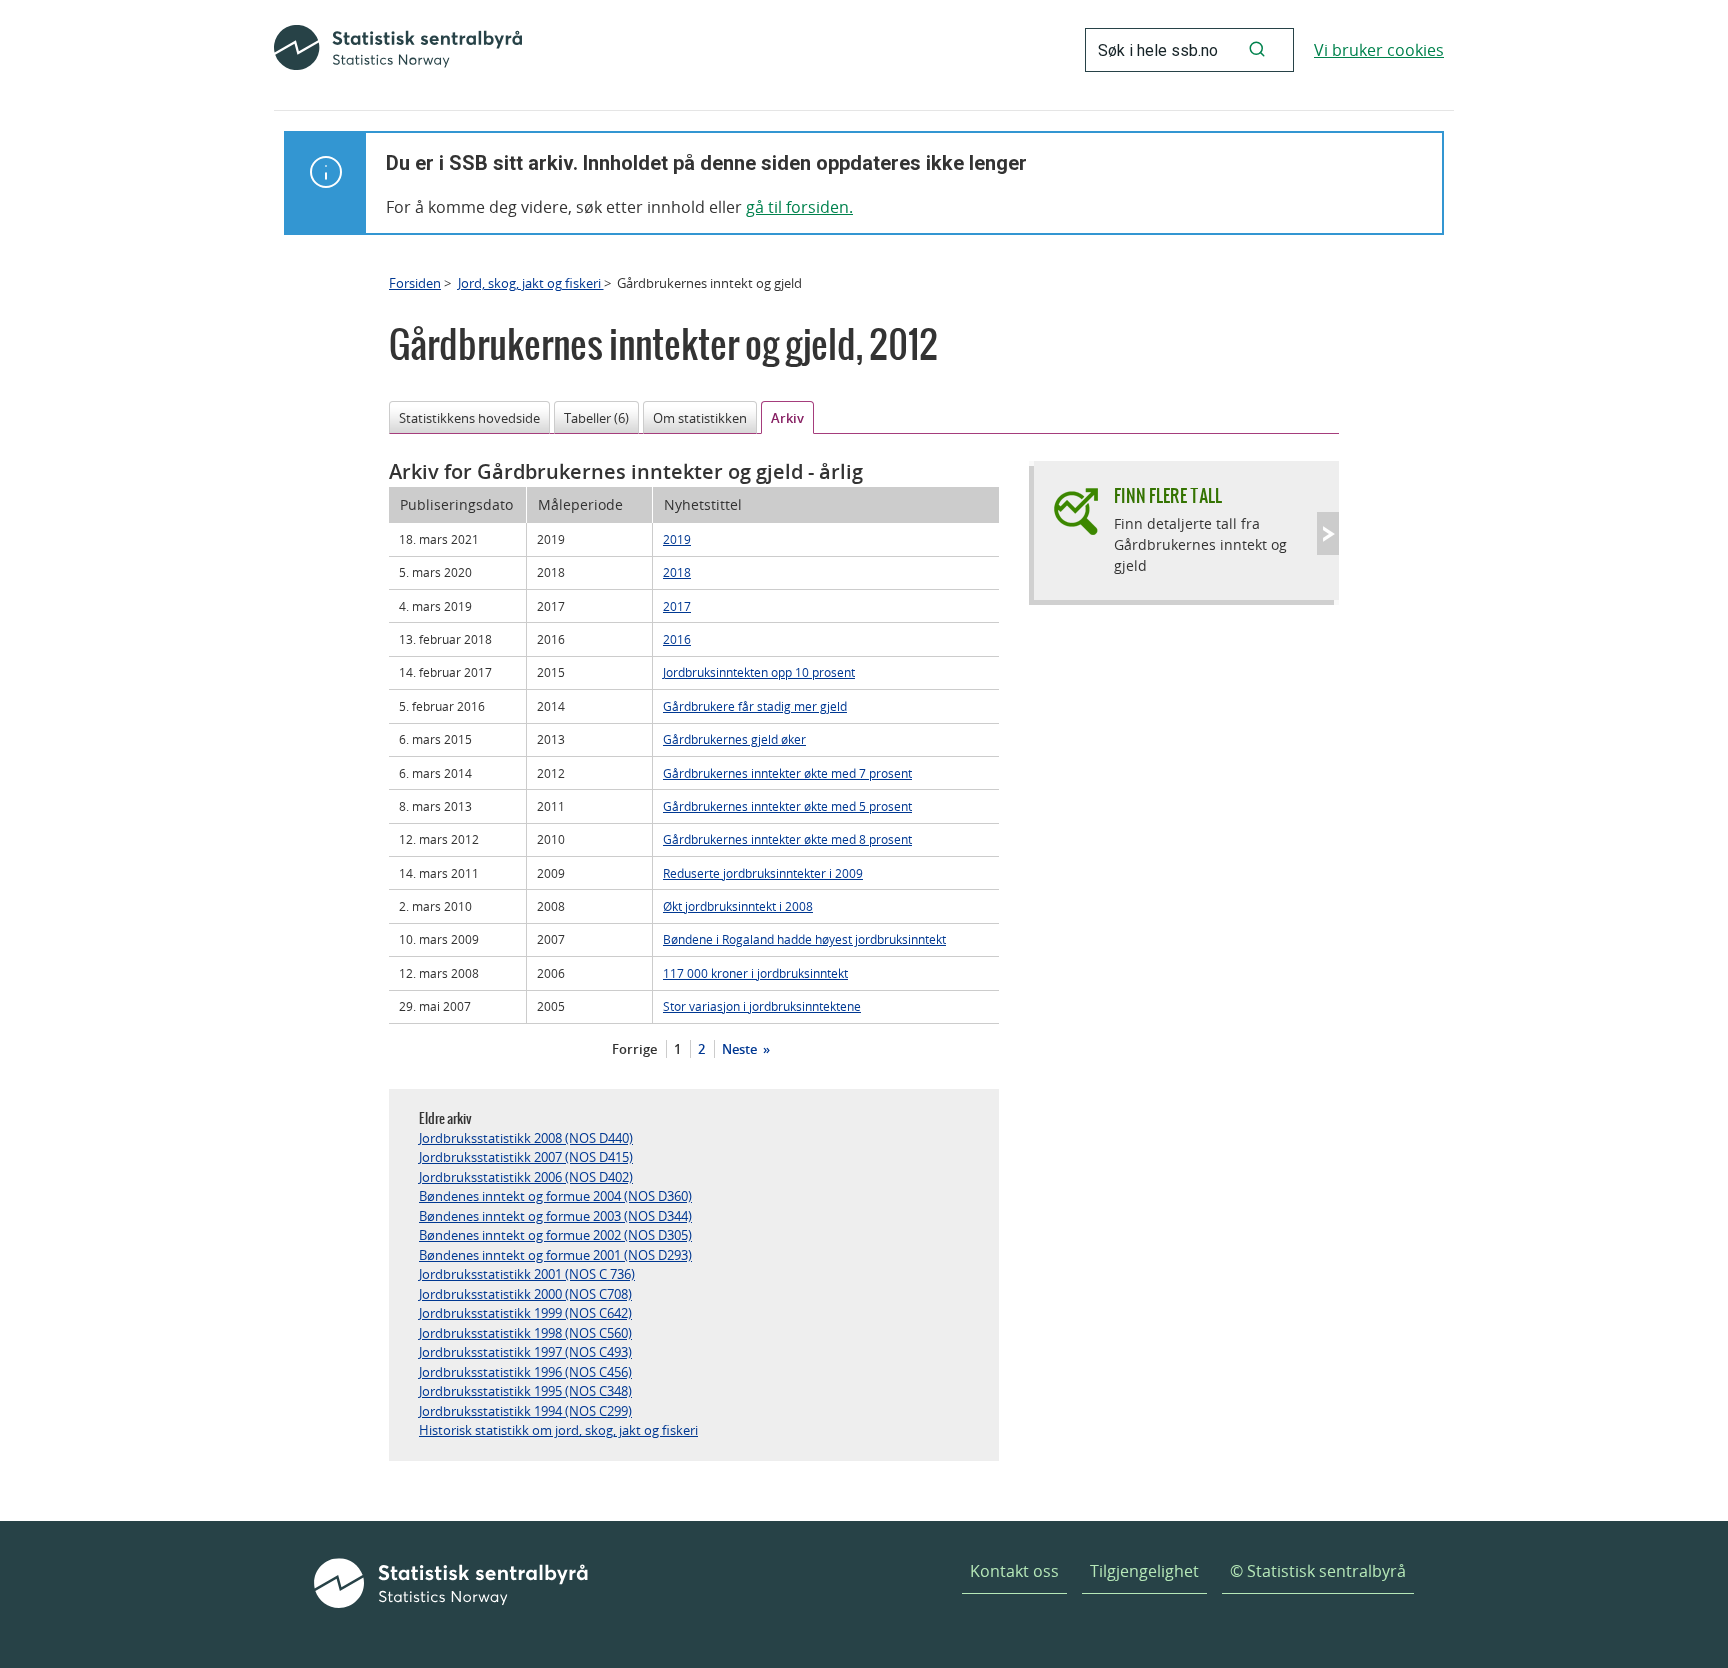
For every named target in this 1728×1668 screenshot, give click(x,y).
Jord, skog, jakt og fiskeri (531, 283)
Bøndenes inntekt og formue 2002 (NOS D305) (555, 1235)
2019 (677, 539)
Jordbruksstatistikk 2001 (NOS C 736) (527, 1274)
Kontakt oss (1014, 1571)
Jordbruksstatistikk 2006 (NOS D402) (526, 1177)
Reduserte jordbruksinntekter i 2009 (763, 873)
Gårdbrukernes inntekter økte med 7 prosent (787, 773)
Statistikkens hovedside (469, 418)
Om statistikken (700, 418)
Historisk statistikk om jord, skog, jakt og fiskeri (558, 1430)
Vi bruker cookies (1379, 50)
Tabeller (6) (596, 418)
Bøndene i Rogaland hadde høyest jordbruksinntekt (804, 939)
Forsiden (415, 283)
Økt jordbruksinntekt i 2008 (738, 906)
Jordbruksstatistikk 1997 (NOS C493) (525, 1352)
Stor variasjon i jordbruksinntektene (762, 1006)
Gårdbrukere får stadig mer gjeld (755, 706)
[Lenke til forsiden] (398, 50)
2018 (677, 572)
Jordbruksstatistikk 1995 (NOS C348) (525, 1391)
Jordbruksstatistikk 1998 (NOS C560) (525, 1333)
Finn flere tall (1168, 495)
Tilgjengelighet (1144, 1571)
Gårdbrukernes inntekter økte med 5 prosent (787, 806)
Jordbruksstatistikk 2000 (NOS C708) (525, 1294)
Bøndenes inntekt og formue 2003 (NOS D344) (555, 1216)
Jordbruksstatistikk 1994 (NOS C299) (525, 1411)
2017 (677, 606)
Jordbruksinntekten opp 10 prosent (759, 672)
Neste (741, 1049)
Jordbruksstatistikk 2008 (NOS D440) (526, 1138)
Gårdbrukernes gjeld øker (734, 739)
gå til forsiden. (799, 207)
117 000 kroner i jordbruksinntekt (755, 973)
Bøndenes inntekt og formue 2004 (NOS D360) (555, 1196)
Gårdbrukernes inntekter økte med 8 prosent (787, 839)
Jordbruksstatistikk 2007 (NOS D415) (526, 1157)
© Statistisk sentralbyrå (1318, 1571)
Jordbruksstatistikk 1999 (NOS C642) (525, 1313)
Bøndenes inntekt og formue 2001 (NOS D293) (555, 1255)
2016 (677, 639)
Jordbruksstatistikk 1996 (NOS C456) (525, 1372)
